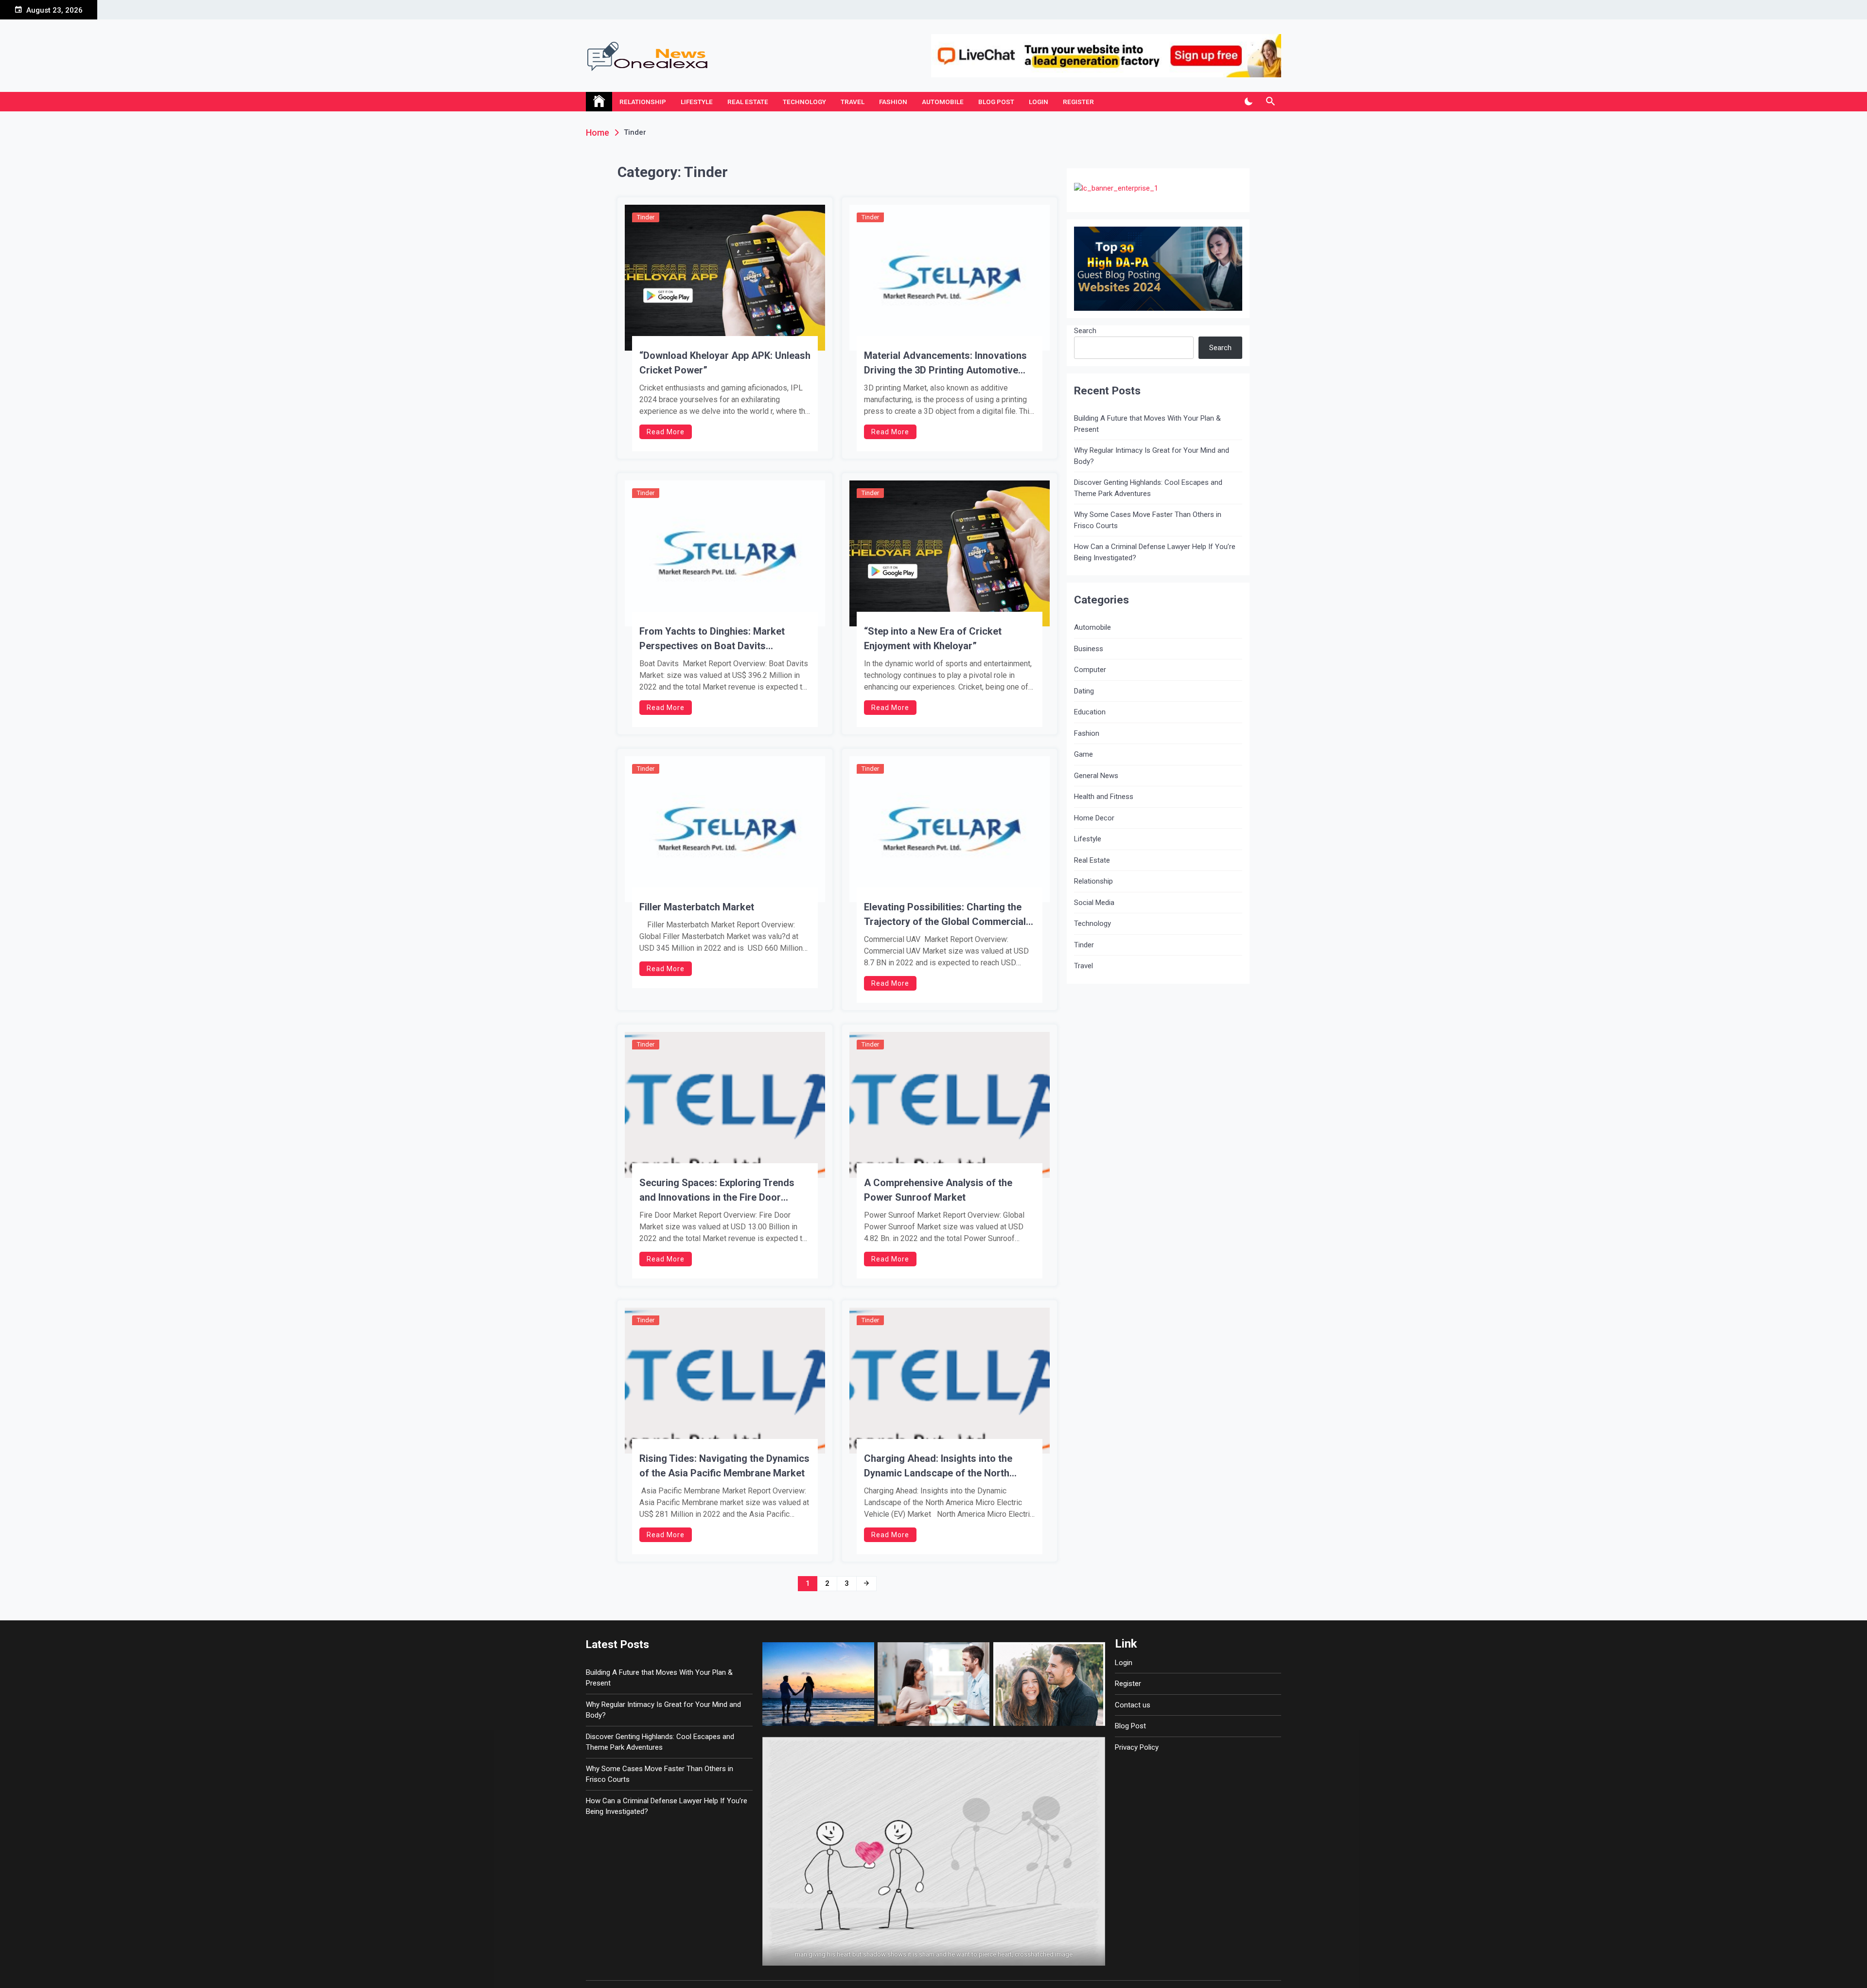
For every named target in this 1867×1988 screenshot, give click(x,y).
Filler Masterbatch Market (697, 907)
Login (1039, 102)
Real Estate (748, 102)
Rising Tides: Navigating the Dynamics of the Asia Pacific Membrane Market (724, 1466)
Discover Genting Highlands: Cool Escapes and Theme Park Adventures (1148, 488)
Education (1090, 712)
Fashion (893, 102)
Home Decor (1094, 818)
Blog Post (996, 102)
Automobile (943, 102)
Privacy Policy (1137, 1747)
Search (1085, 331)
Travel (853, 102)
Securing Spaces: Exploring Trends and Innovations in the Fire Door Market (717, 1191)
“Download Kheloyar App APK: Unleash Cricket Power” (725, 363)
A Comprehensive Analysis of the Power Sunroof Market (938, 1190)
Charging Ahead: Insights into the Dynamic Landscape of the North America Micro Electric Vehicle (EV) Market (943, 1466)
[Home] (599, 102)
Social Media (1094, 903)
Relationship (643, 102)
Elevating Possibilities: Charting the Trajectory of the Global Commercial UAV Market (945, 915)
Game (1083, 754)
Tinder (646, 217)
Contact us (1133, 1705)
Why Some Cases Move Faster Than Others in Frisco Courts (1148, 520)
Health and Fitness (1104, 797)
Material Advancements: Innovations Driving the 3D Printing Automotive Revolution (945, 364)
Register (1078, 102)
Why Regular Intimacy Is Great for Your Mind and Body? (1152, 456)
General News (1096, 776)
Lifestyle (697, 102)
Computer (1090, 670)
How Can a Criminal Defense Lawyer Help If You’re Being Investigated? (1155, 552)
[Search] (1270, 102)
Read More (666, 432)
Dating (1084, 691)
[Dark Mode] (1248, 102)
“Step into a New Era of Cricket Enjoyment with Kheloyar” (933, 639)
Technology (804, 102)
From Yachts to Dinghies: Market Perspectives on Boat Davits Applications (712, 639)
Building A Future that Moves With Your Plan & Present (1147, 424)
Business (1089, 649)
